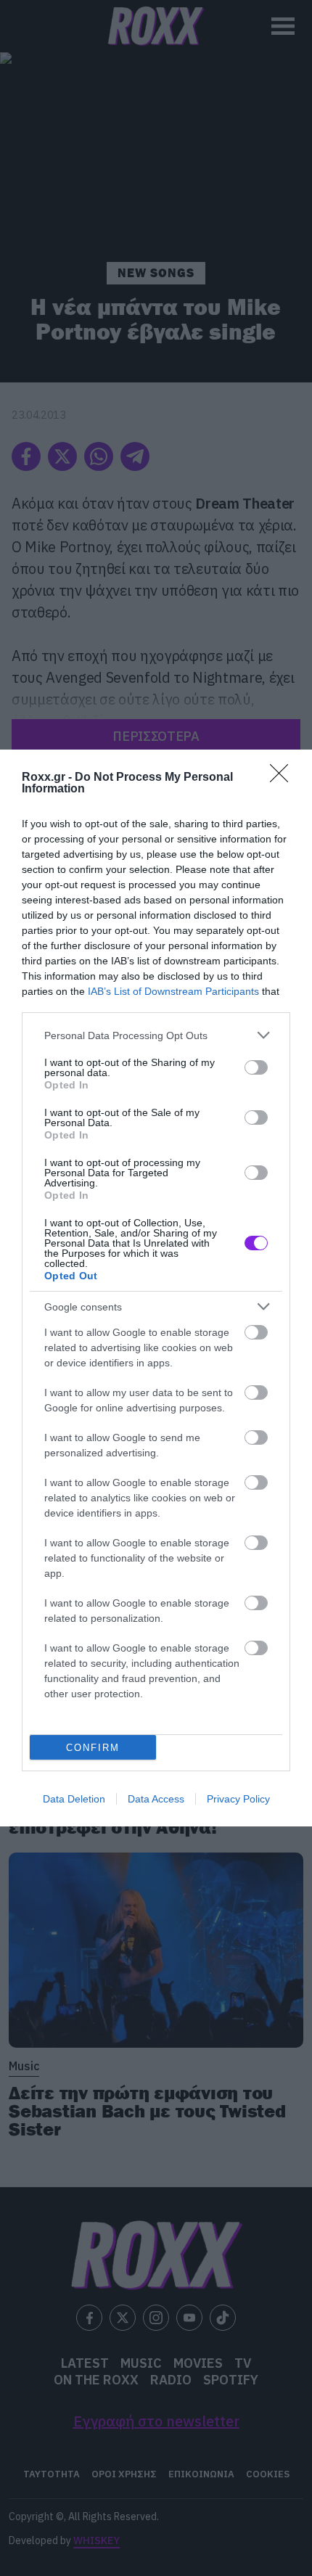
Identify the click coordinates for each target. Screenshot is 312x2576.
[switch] (256, 1067)
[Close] (284, 778)
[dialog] (156, 1288)
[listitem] (156, 1035)
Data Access (156, 1799)
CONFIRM (93, 1748)
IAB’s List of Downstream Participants (173, 991)
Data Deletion (74, 1799)
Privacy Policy (238, 1799)
